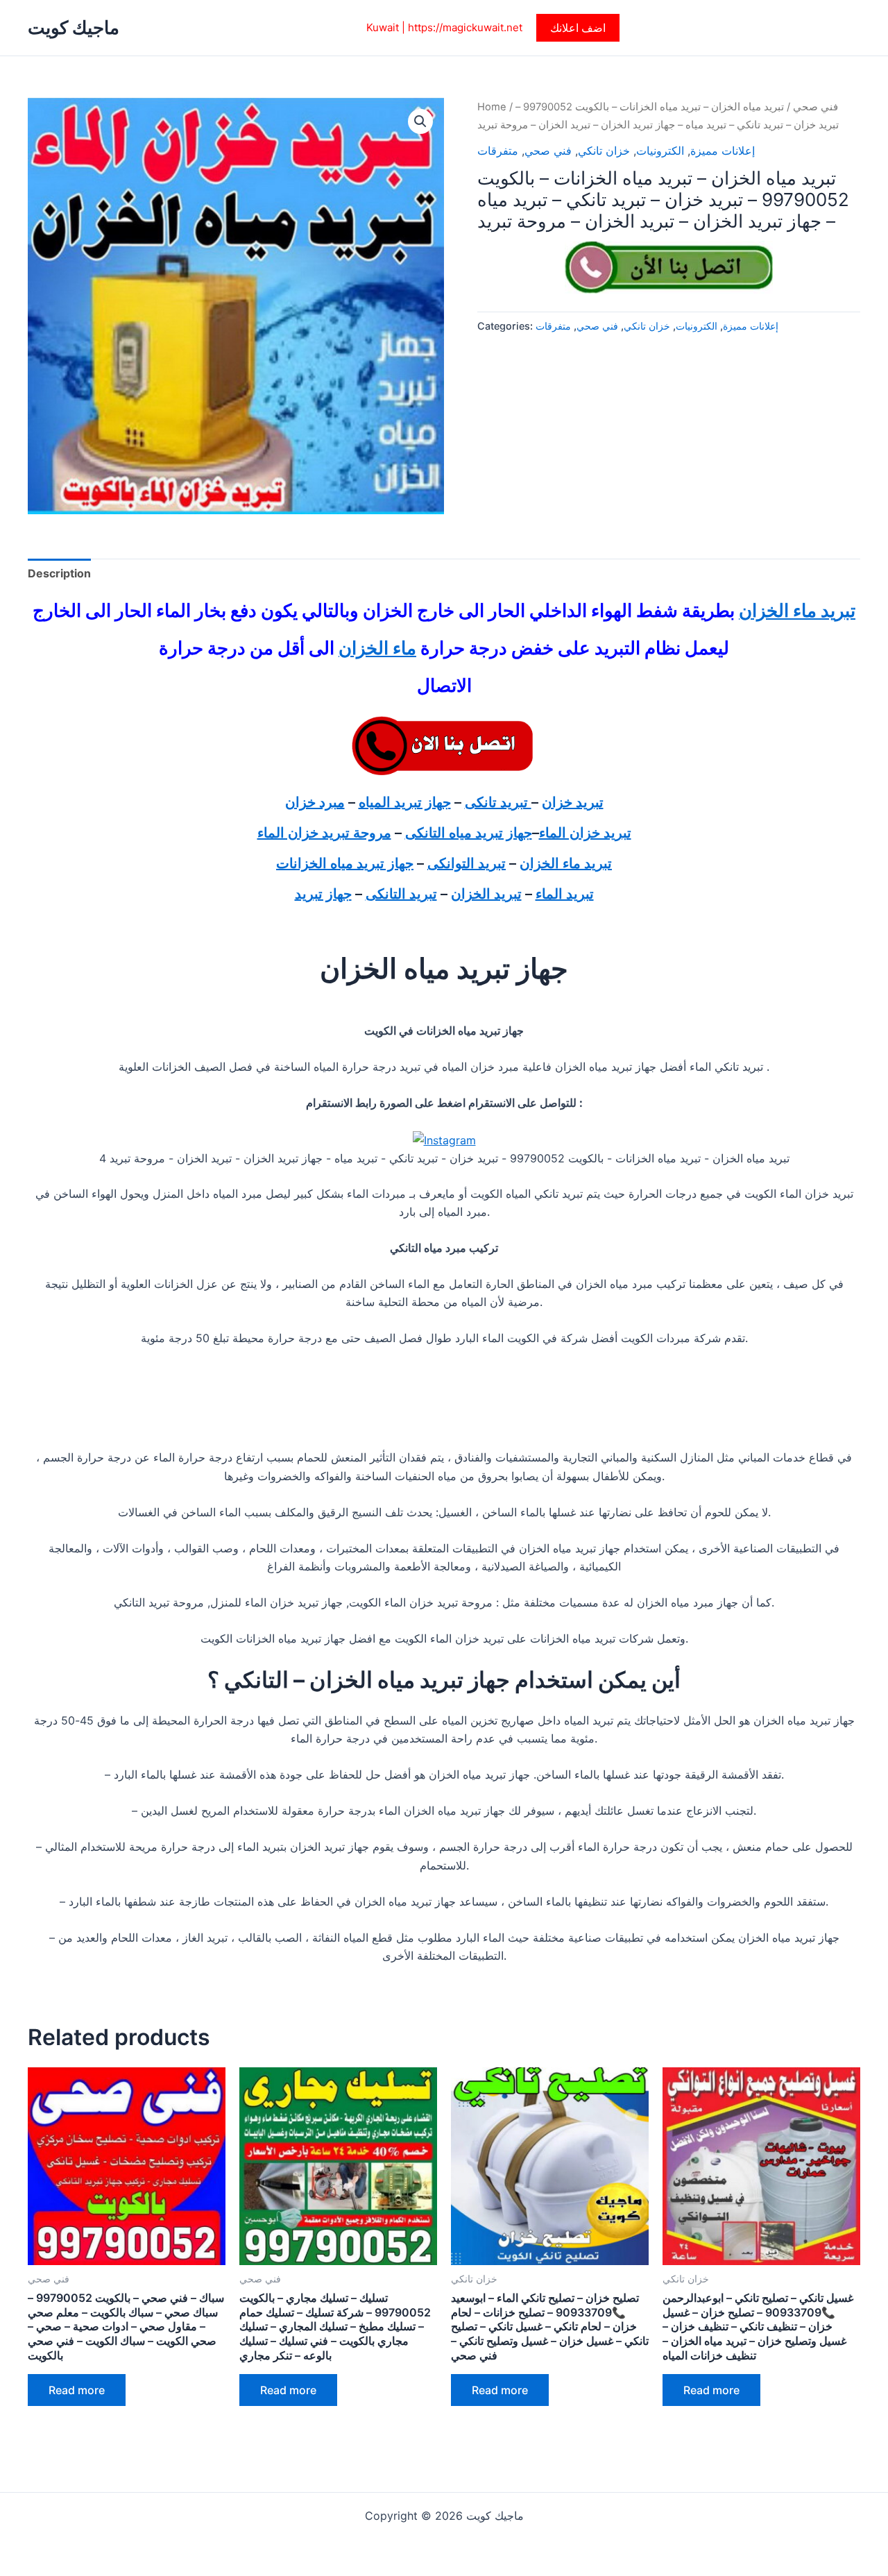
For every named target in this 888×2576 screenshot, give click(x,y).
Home (492, 107)
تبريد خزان (573, 802)
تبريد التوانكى (467, 863)
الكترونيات (660, 151)
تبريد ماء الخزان (797, 610)
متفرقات (498, 151)
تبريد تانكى (498, 802)
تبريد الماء (565, 894)
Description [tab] (59, 573)
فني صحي (816, 107)
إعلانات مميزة (723, 151)
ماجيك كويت (74, 27)
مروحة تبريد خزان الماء (324, 833)
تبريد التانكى (401, 894)
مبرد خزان (315, 802)
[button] (578, 28)
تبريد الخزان (486, 894)
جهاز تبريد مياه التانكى (469, 833)
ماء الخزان (377, 648)
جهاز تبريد (323, 894)
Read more (77, 2390)
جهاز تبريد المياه (405, 802)
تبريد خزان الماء (585, 833)
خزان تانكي (604, 151)
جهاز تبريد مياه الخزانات (345, 863)
